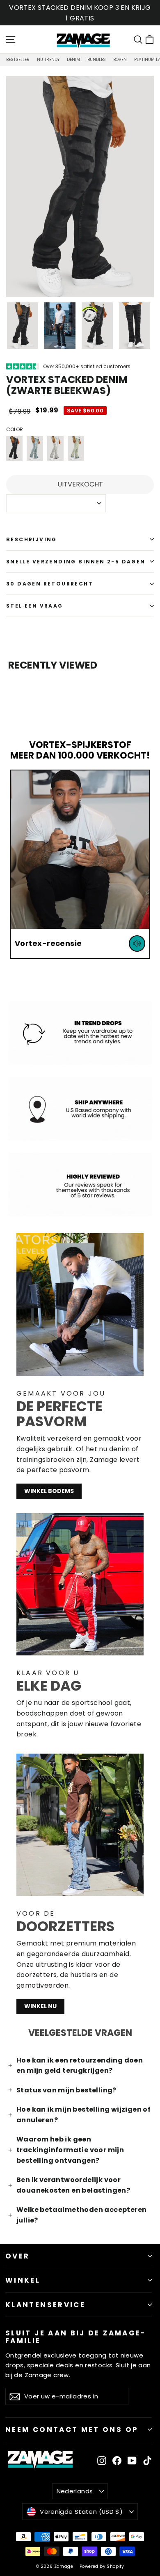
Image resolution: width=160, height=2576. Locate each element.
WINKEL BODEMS (49, 1491)
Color (15, 429)
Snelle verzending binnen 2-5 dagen (76, 562)
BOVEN (120, 60)
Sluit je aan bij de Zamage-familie (76, 2336)
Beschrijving (32, 539)
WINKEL (23, 2280)
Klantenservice (45, 2305)
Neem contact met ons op (72, 2430)
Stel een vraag (35, 606)
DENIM (73, 60)
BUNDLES (97, 60)
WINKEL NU (40, 2006)
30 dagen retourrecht (50, 584)
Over (17, 2256)
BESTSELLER (18, 60)
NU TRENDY (48, 60)
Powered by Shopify (102, 2566)
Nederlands (75, 2491)
